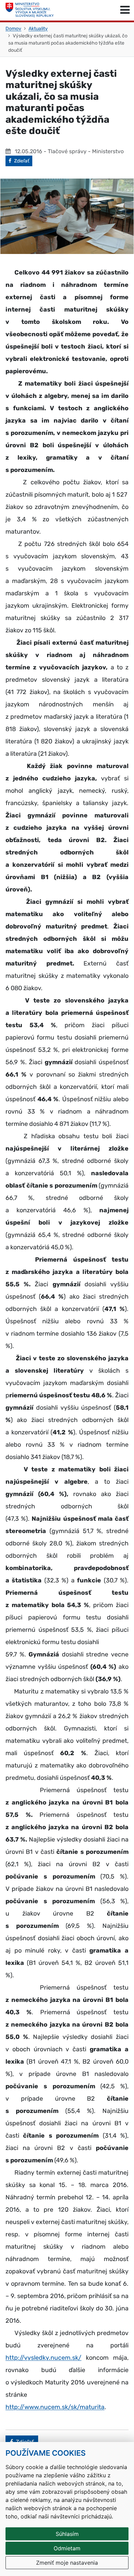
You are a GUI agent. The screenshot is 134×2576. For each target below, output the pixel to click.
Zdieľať (23, 161)
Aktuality (38, 29)
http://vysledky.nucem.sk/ (43, 2358)
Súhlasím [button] (67, 2534)
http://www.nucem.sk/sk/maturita (55, 2407)
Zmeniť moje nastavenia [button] (67, 2563)
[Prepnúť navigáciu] (125, 10)
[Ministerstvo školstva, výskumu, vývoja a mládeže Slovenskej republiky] (30, 10)
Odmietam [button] (67, 2548)
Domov (13, 29)
